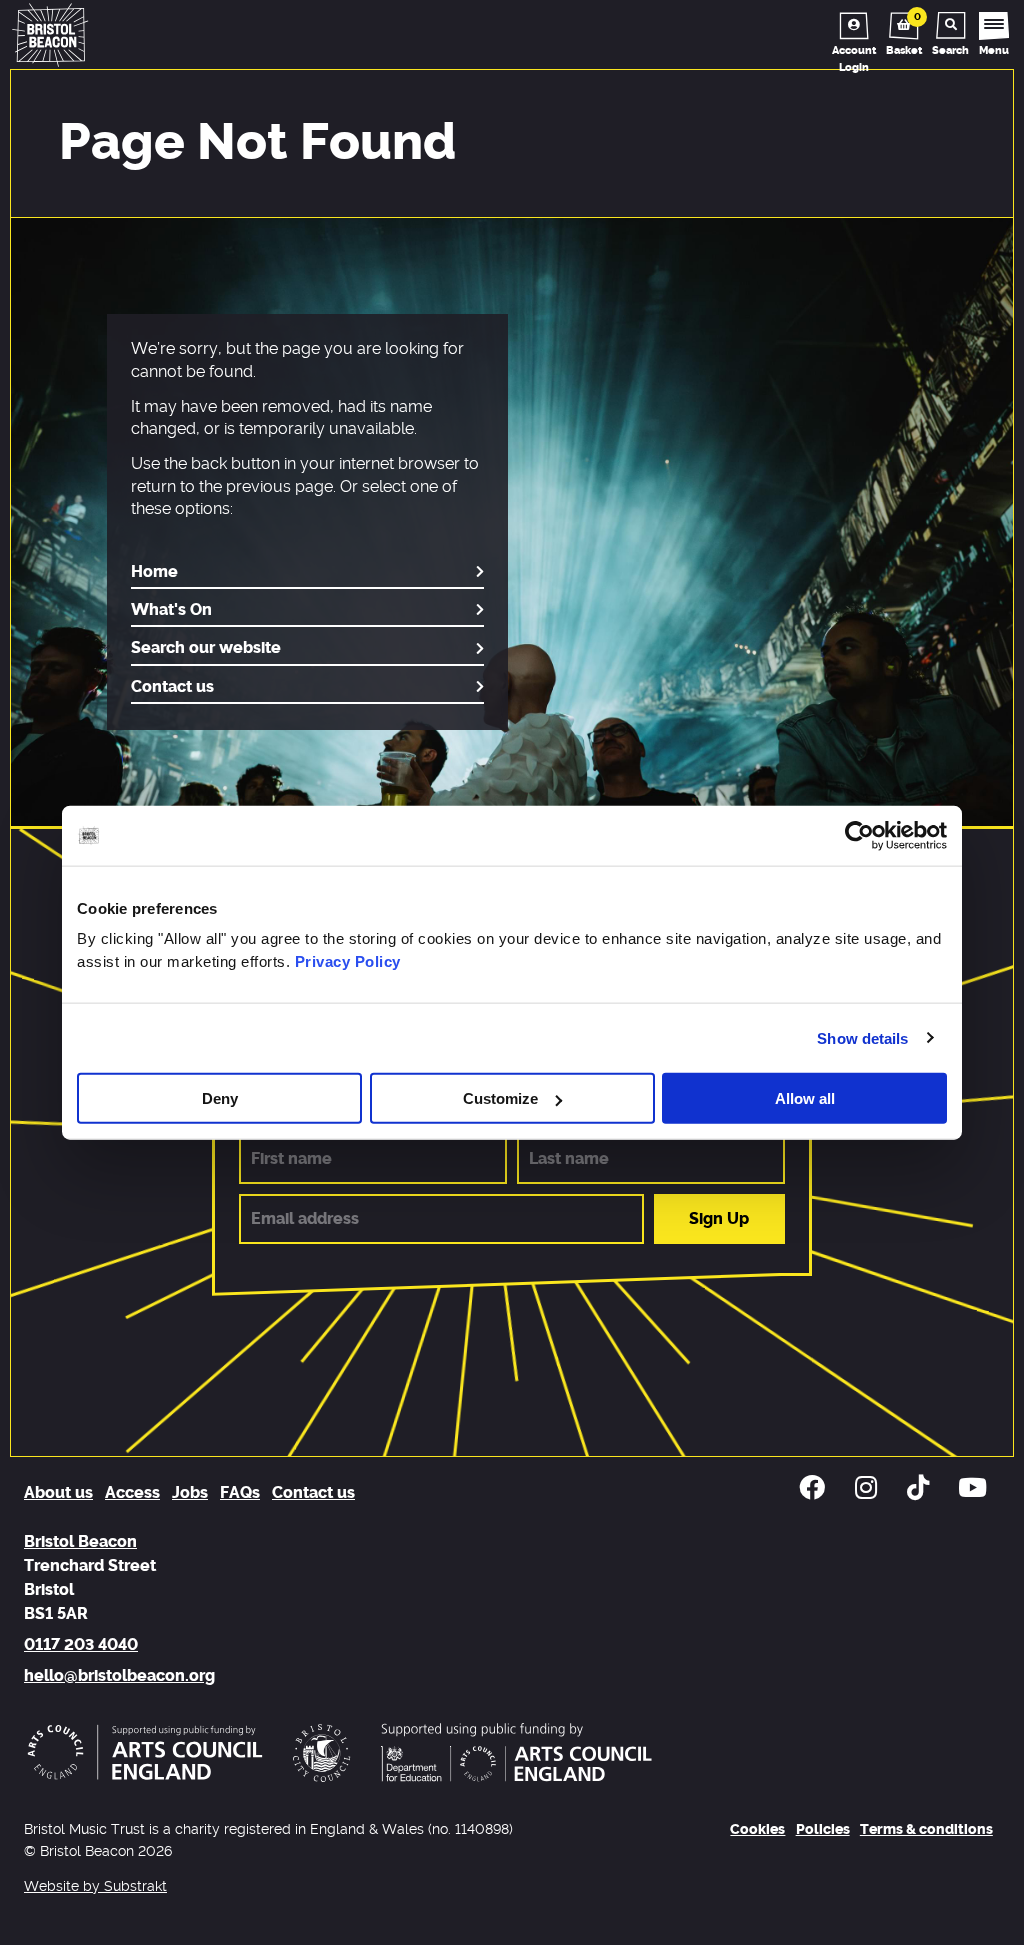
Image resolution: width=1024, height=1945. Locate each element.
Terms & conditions (926, 1829)
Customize (500, 1098)
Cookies (757, 1829)
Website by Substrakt (95, 1886)
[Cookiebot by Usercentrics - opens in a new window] (859, 835)
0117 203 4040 (81, 1645)
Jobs (190, 1493)
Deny (220, 1098)
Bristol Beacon (80, 1542)
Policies (823, 1829)
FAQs (240, 1493)
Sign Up (719, 1219)
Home (154, 572)
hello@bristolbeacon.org (119, 1676)
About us (58, 1493)
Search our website (206, 648)
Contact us (172, 687)
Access (132, 1493)
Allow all (805, 1098)
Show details (862, 1037)
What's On (171, 610)
